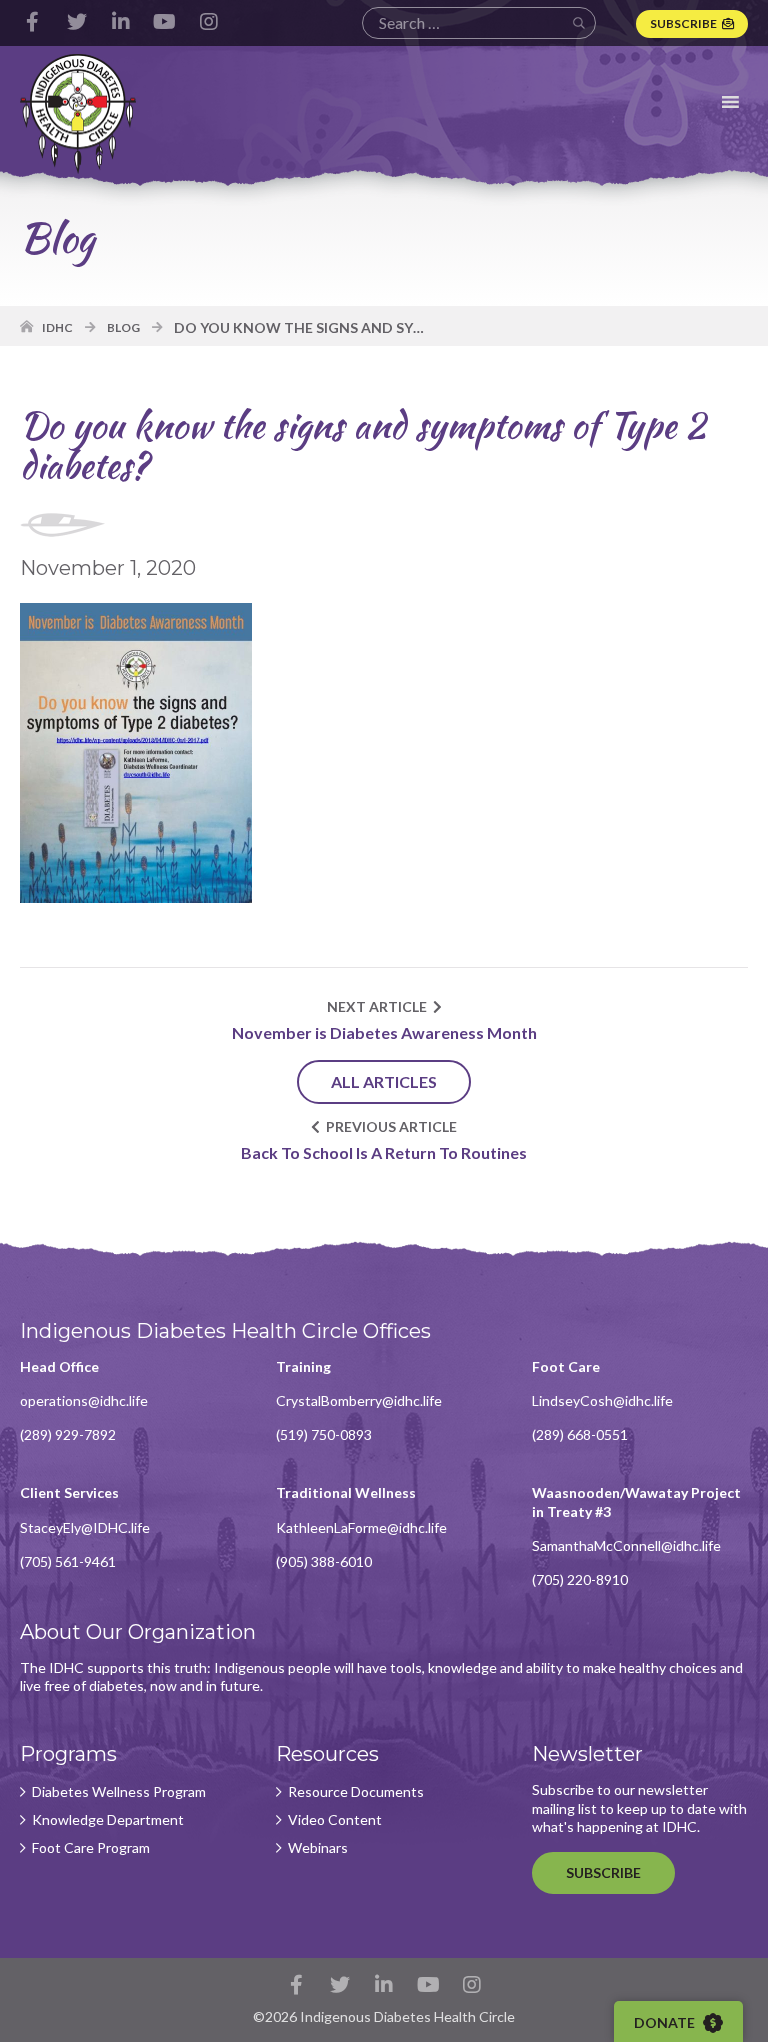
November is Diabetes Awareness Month (384, 1032)
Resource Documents (356, 1792)
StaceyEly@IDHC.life (85, 1527)
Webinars (318, 1848)
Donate (666, 2022)
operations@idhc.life (84, 1400)
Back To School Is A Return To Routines (384, 1152)
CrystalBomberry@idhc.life (359, 1400)
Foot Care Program (91, 1848)
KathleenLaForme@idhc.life (361, 1527)
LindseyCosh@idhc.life (602, 1400)
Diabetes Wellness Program (119, 1792)
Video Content (335, 1820)
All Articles (384, 1081)
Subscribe (683, 23)
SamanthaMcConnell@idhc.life (626, 1545)
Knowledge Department (108, 1820)
